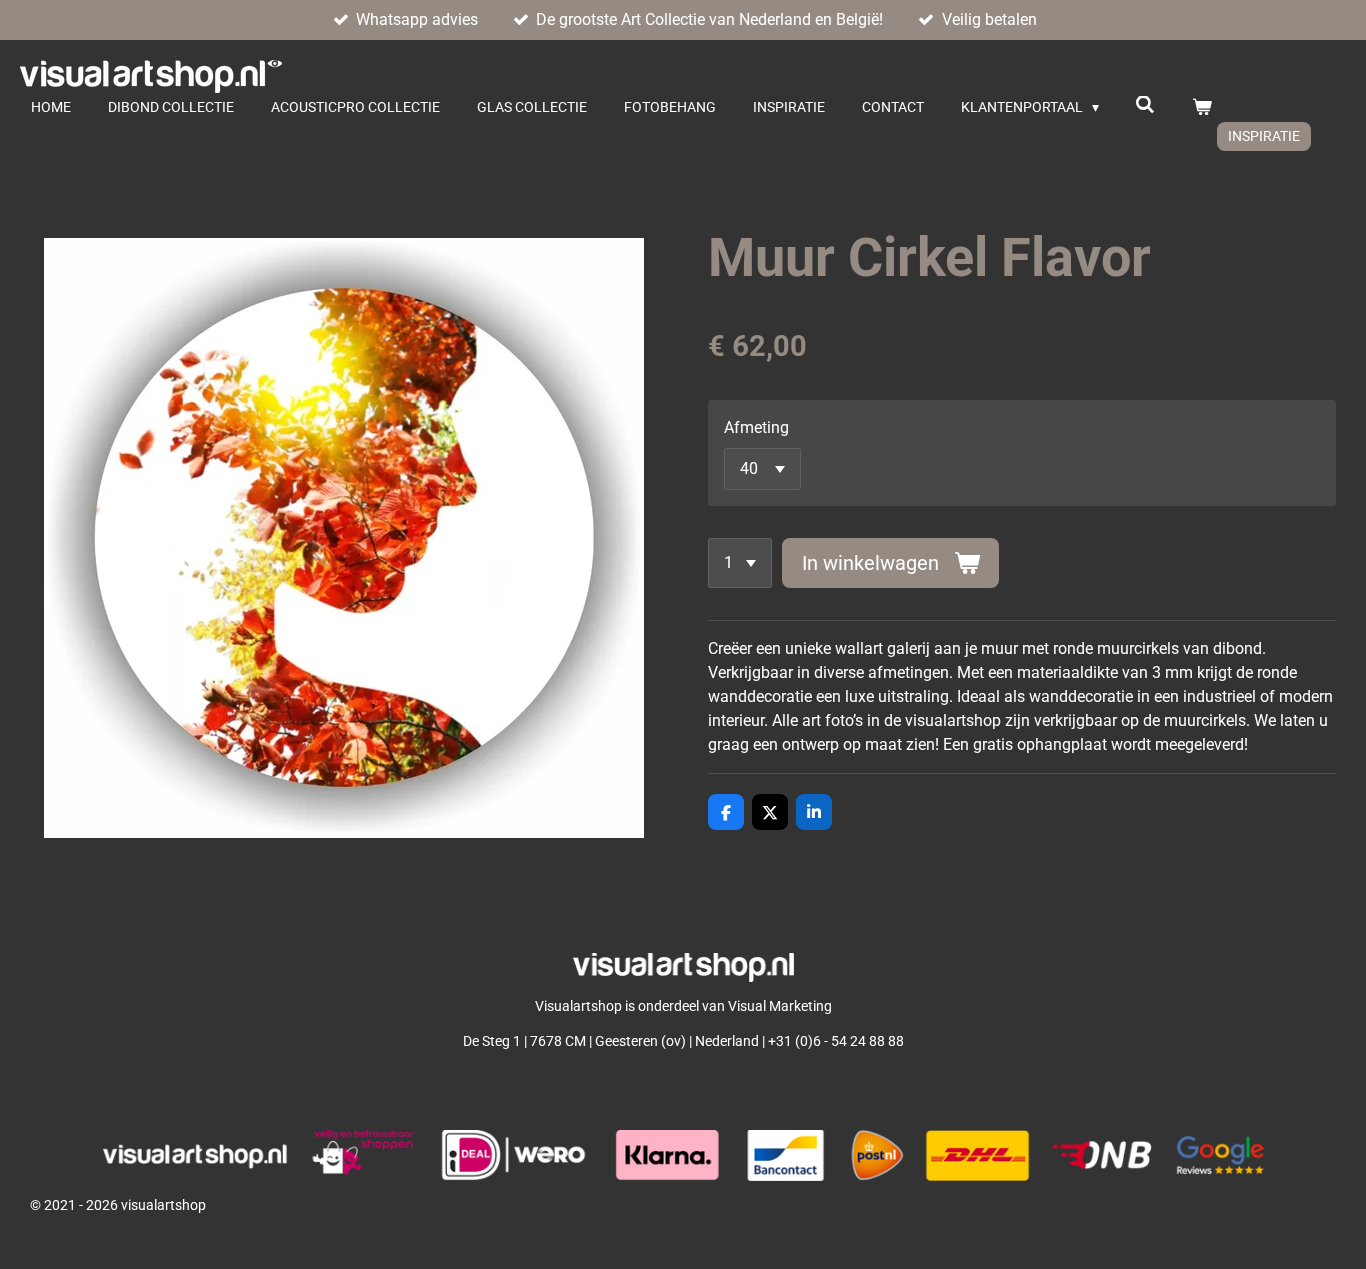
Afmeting (756, 427)
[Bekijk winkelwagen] (1202, 107)
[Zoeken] (1146, 105)
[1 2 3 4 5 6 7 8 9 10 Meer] (740, 563)
